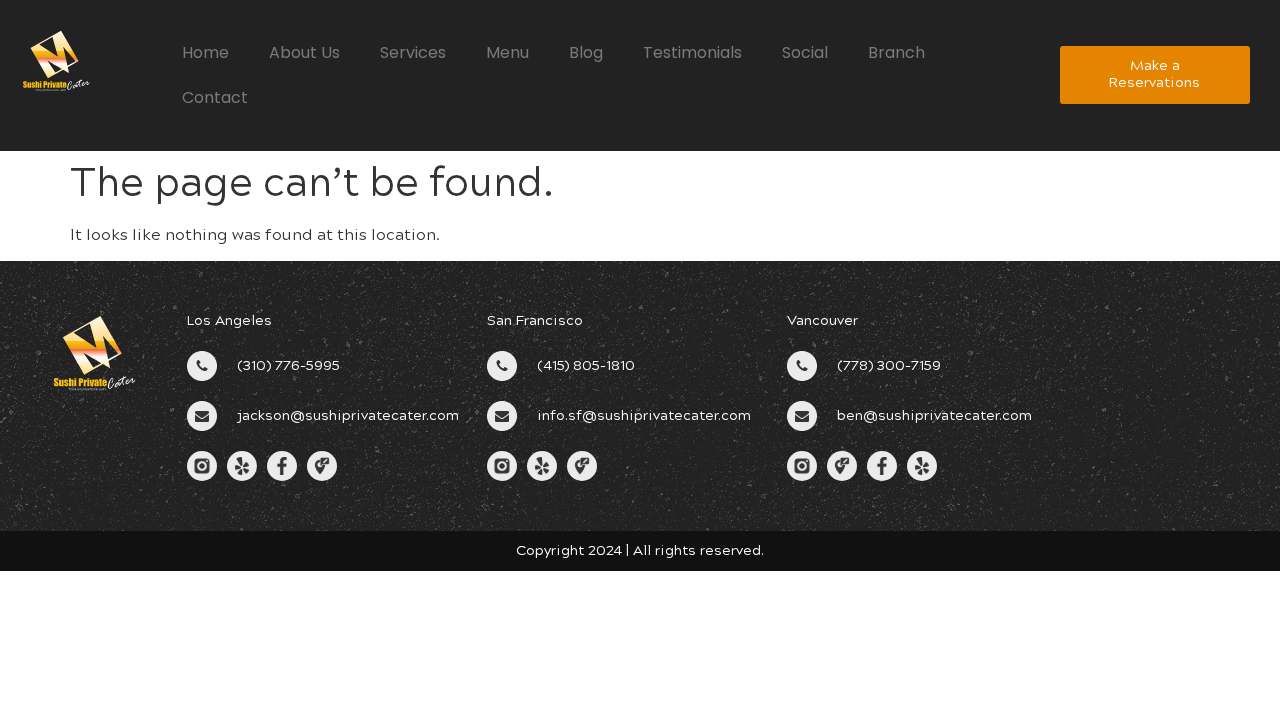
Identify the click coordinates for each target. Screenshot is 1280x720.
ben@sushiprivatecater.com (934, 415)
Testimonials (692, 52)
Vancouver (822, 320)
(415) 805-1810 (586, 365)
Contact (215, 97)
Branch (896, 52)
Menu (507, 52)
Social (805, 52)
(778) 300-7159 (889, 365)
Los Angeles (229, 320)
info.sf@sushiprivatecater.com (644, 415)
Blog (586, 52)
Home (205, 52)
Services (413, 52)
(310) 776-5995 (288, 365)
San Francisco (535, 320)
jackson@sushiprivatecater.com (348, 415)
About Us (304, 52)
